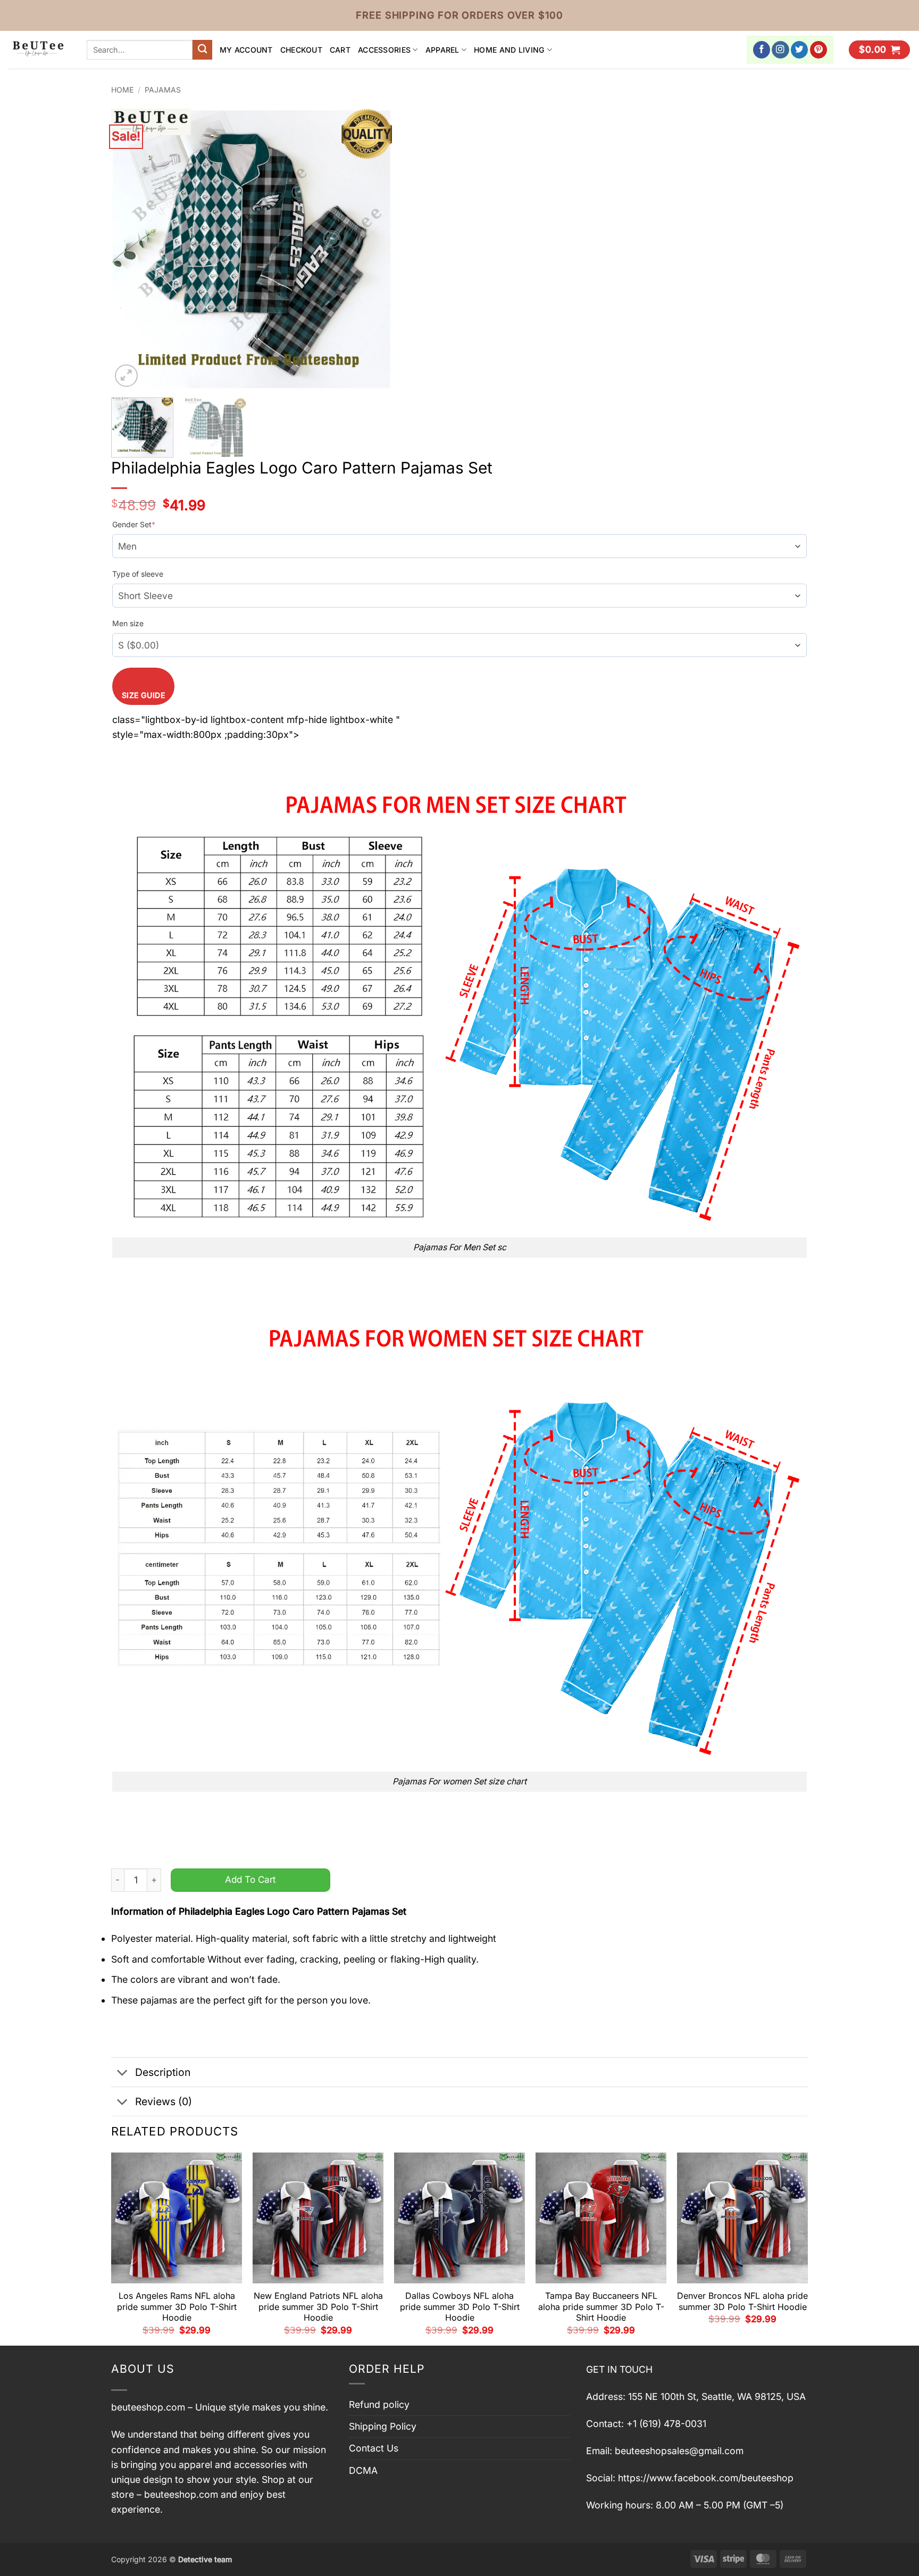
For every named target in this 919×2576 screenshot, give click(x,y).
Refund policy (379, 2404)
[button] (879, 50)
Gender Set (134, 524)
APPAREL (442, 50)
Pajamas (163, 90)
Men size (128, 623)
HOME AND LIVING (509, 50)
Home (122, 90)
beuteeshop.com (148, 2407)
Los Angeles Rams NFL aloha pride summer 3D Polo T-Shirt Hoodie (177, 2307)
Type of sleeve (138, 574)
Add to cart (250, 1879)
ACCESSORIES (384, 50)
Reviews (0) (164, 2101)
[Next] (373, 249)
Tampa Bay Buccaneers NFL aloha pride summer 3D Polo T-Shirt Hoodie (601, 2307)
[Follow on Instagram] (780, 50)
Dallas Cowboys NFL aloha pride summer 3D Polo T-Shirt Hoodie (460, 2307)
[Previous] (130, 249)
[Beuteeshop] (39, 50)
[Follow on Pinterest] (819, 50)
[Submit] (202, 50)
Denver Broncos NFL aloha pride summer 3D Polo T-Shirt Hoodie (742, 2301)
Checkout (301, 50)
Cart (340, 50)
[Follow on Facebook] (762, 50)
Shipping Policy (383, 2426)
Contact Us (374, 2448)
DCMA (363, 2470)
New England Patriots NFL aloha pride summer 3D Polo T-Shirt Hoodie (318, 2307)
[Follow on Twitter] (800, 50)
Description (163, 2072)
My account (246, 50)
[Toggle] (123, 2074)
